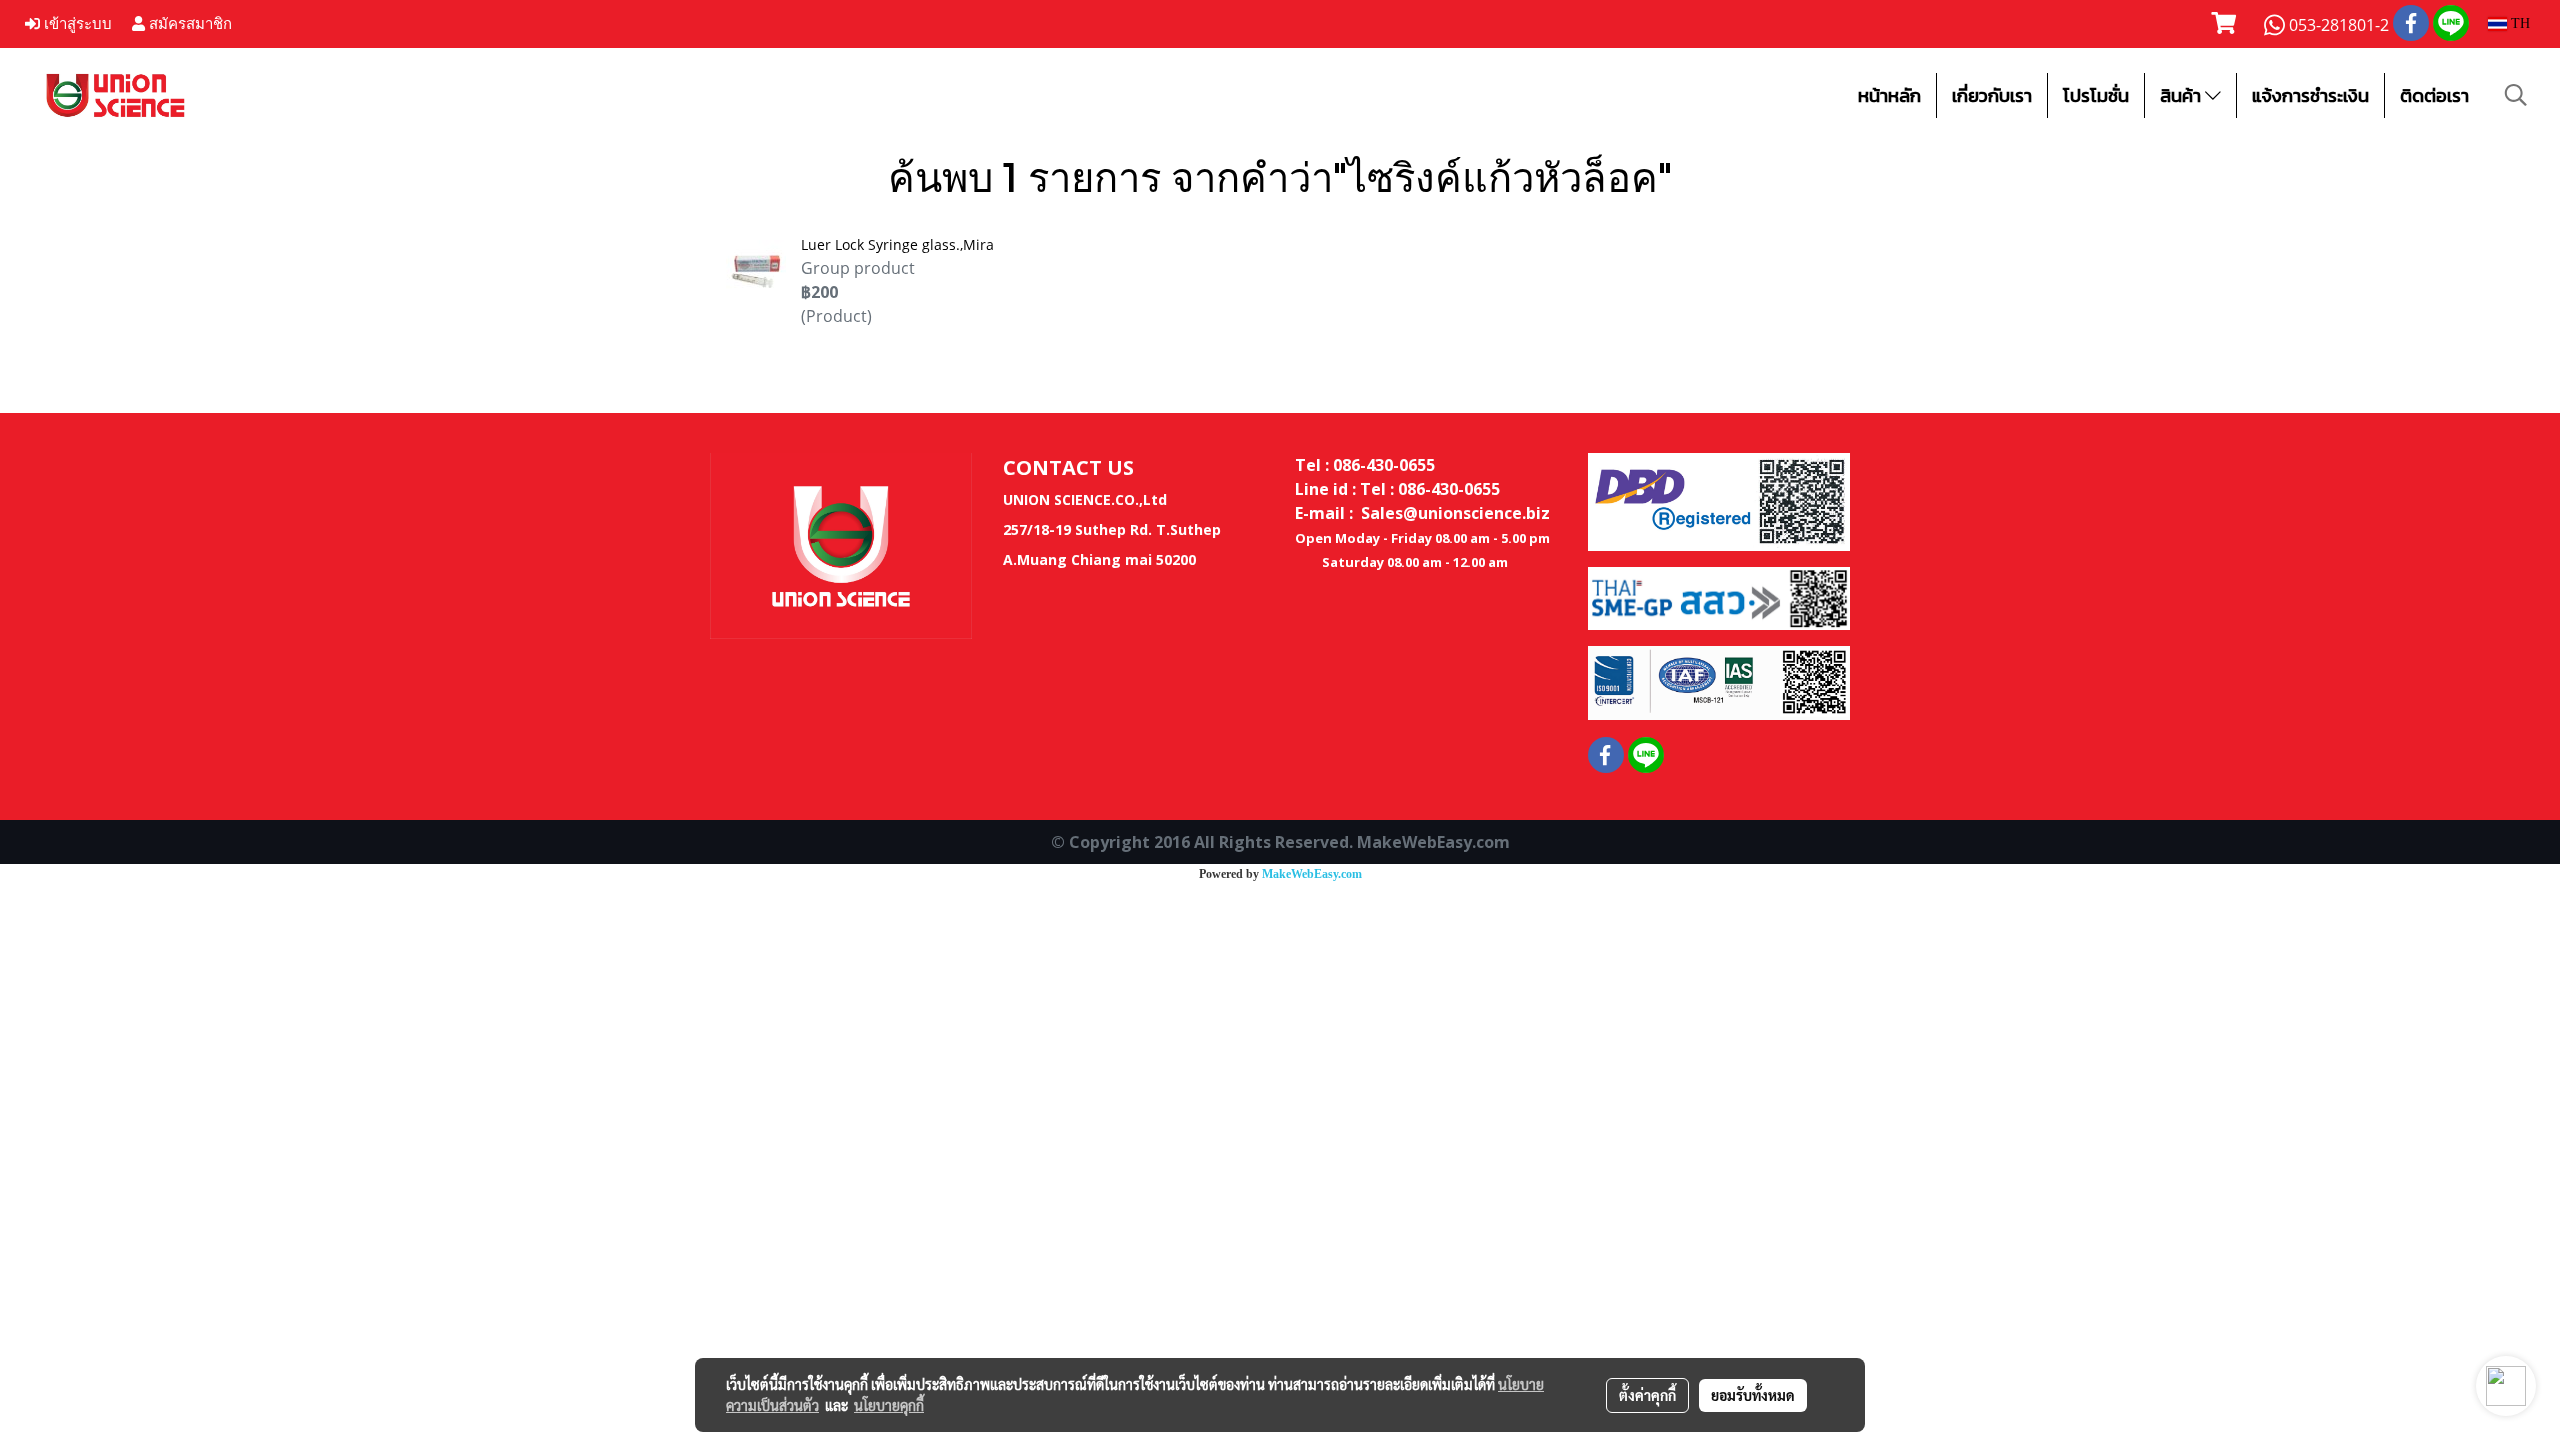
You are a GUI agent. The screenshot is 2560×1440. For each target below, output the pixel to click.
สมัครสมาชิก (188, 23)
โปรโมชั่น (2096, 95)
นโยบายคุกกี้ (889, 1405)
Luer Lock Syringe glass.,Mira (897, 244)
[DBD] (1719, 500)
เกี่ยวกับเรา (1992, 95)
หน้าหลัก (1889, 95)
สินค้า (2182, 95)
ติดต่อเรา (2434, 95)
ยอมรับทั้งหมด (1753, 1395)
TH (2518, 23)
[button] (2516, 95)
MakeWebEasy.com (1312, 874)
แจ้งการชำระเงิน (2310, 95)
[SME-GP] (1719, 597)
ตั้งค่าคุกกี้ (1647, 1395)
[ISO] (1719, 682)
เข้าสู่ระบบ (76, 23)
